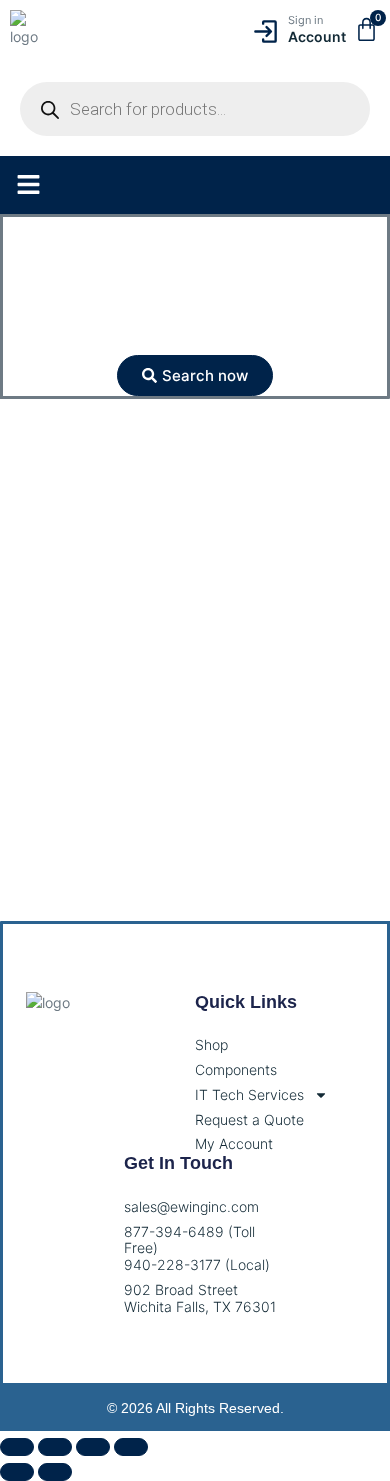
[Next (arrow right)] (55, 1472)
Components (236, 1070)
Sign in (305, 20)
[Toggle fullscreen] (55, 1447)
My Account (234, 1144)
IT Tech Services (249, 1095)
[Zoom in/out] (17, 1447)
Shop (211, 1045)
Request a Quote (249, 1120)
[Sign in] (265, 31)
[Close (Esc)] (131, 1447)
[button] (29, 185)
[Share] (93, 1447)
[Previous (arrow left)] (17, 1472)
